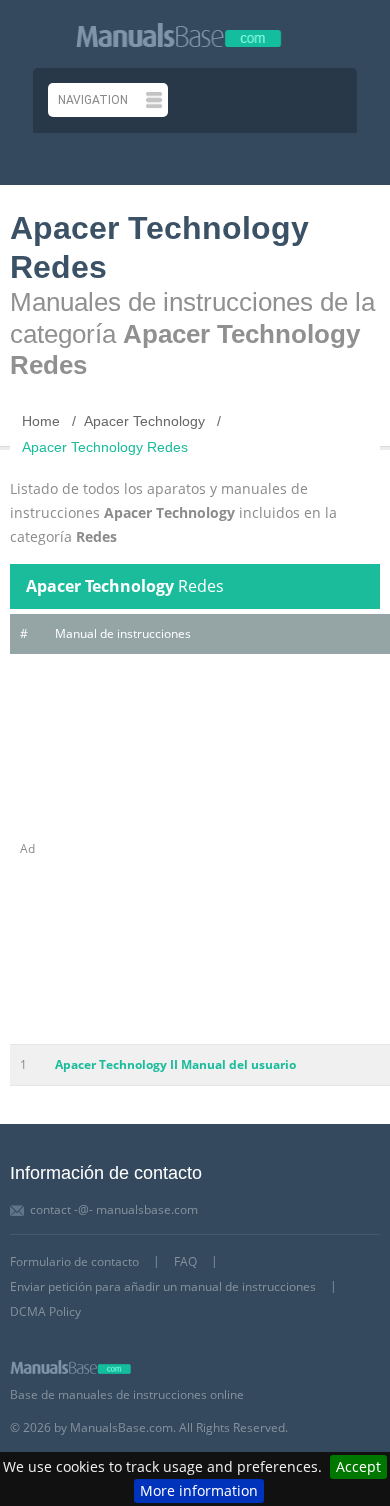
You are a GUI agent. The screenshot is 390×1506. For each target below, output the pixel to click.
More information (199, 1490)
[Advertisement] (195, 849)
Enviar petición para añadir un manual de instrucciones (163, 1286)
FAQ (185, 1261)
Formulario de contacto (74, 1261)
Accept (358, 1466)
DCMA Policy (45, 1311)
